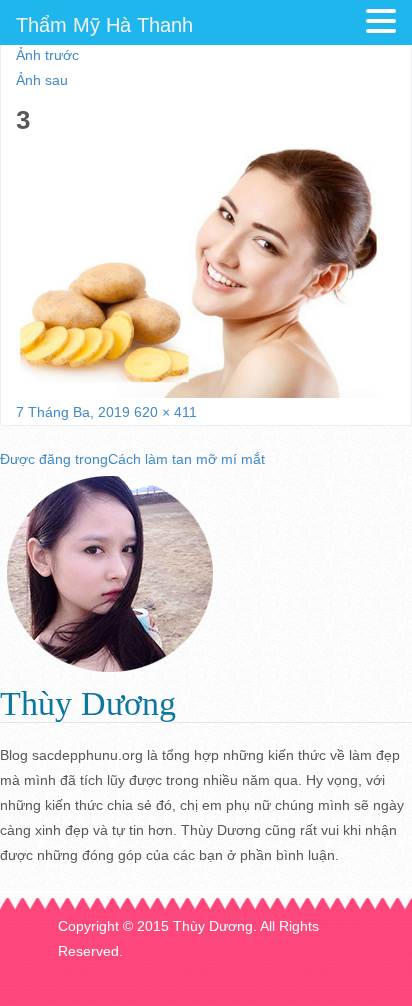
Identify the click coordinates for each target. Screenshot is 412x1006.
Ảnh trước (47, 55)
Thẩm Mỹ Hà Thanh (104, 25)
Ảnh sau (42, 80)
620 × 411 (165, 412)
